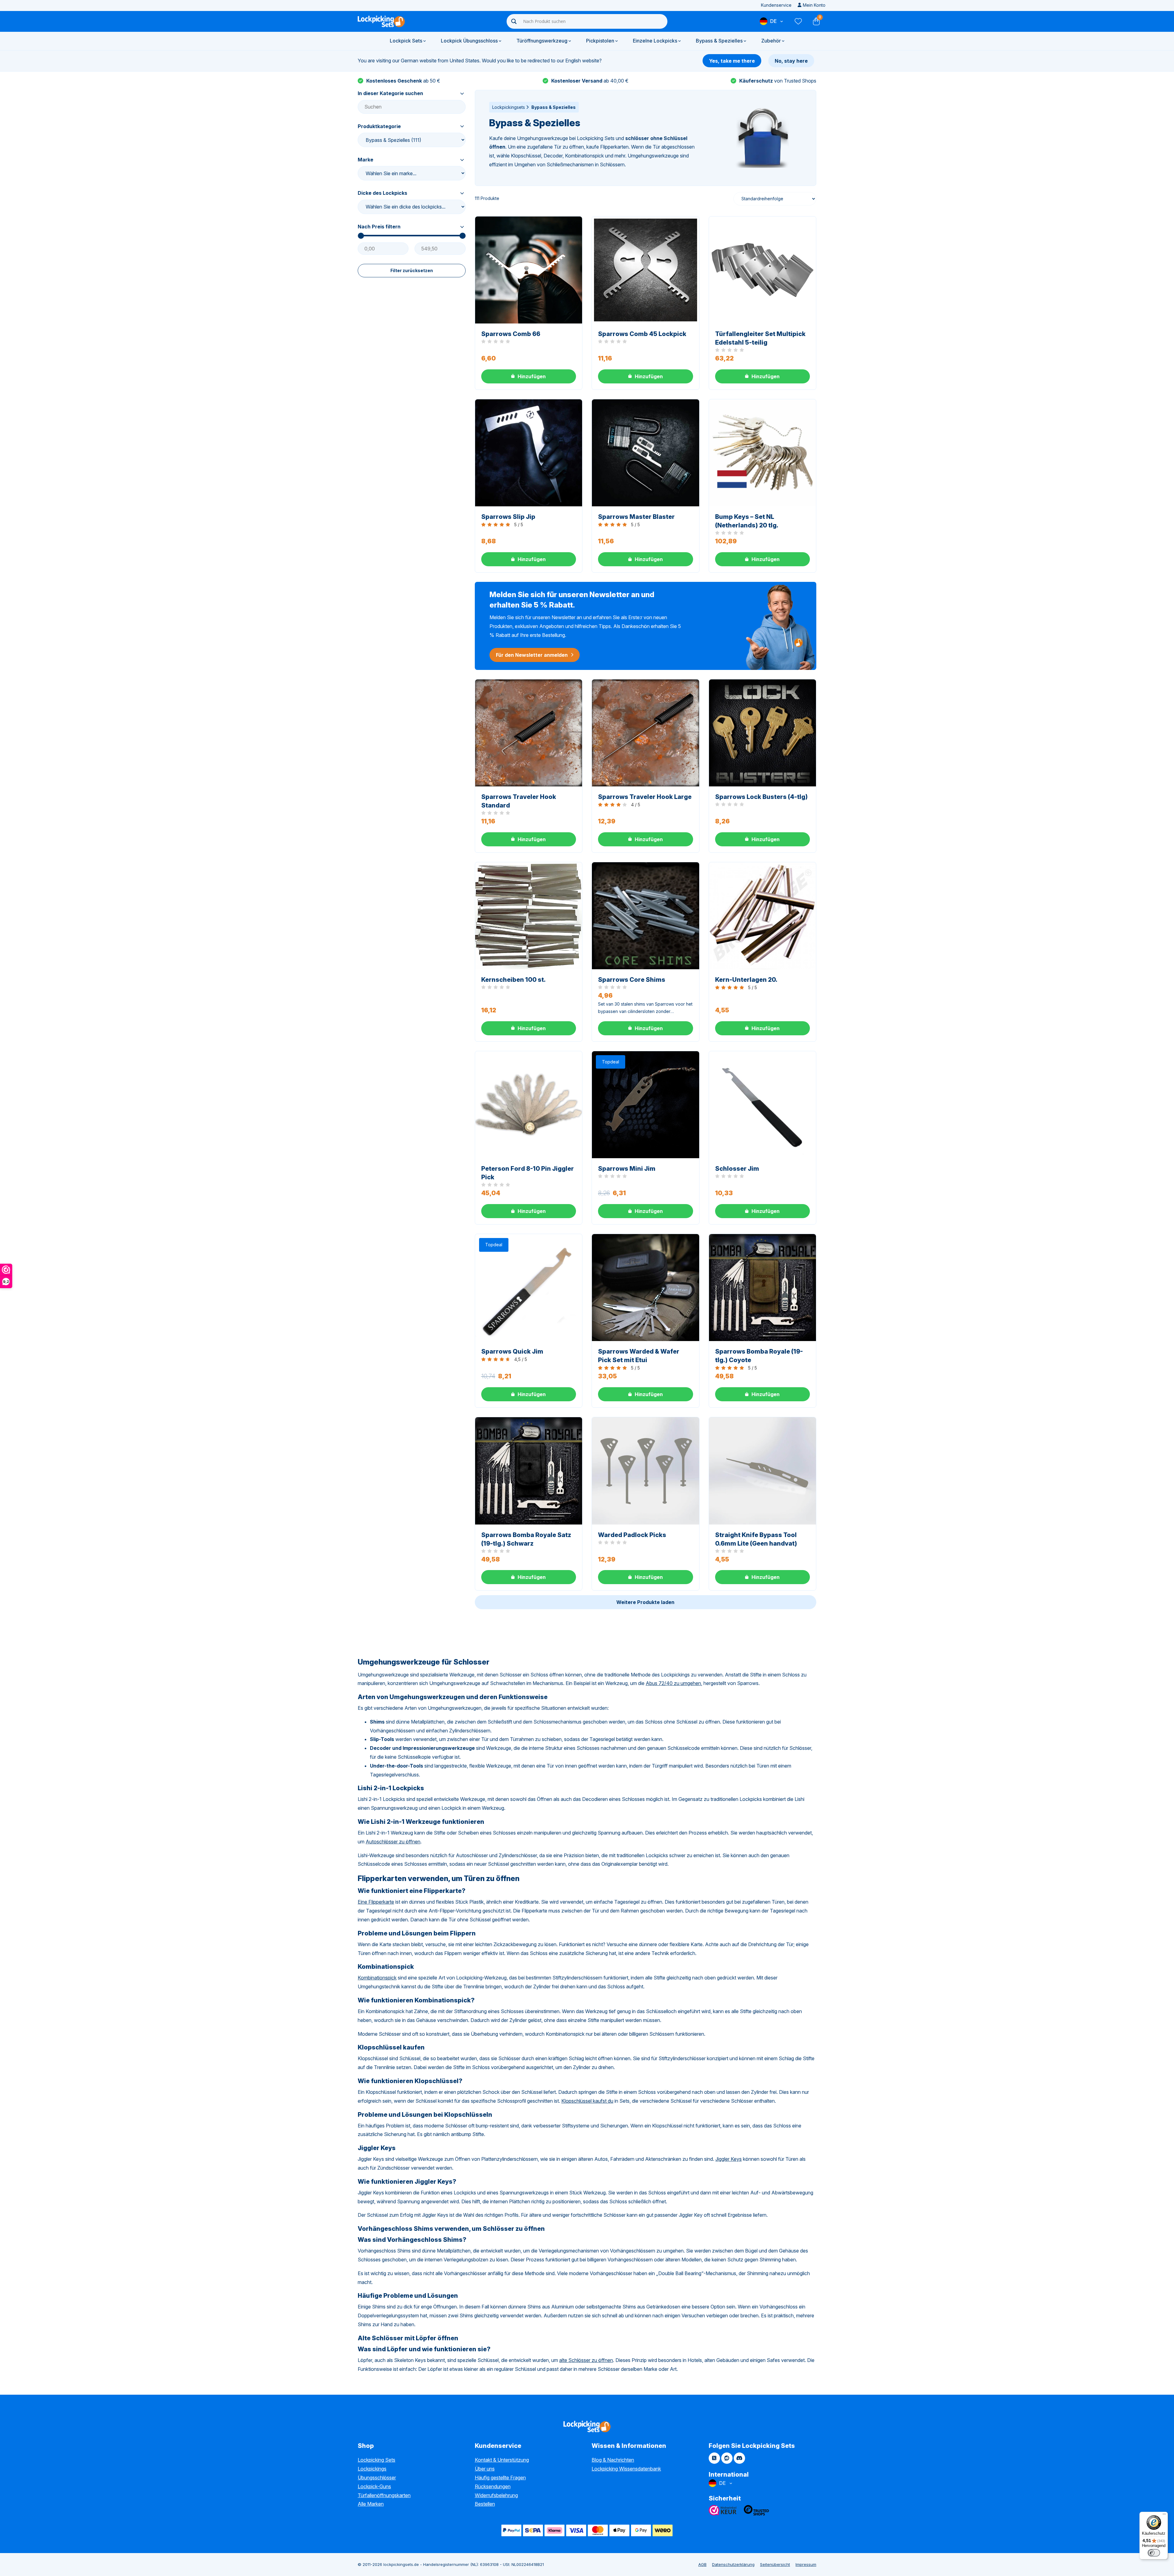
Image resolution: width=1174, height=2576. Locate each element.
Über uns (485, 2469)
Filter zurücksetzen (412, 270)
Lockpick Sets (406, 41)
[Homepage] (381, 21)
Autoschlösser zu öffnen (393, 1842)
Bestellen (485, 2504)
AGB (702, 2564)
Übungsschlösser (377, 2478)
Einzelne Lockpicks (655, 41)
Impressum (806, 2564)
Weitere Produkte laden (645, 1602)
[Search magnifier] (514, 21)
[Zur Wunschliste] (798, 21)
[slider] (361, 236)
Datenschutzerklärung (733, 2564)
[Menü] (1164, 2515)
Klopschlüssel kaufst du (587, 2101)
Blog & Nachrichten (613, 2460)
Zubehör (771, 41)
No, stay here (791, 61)
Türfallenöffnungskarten (384, 2495)
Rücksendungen (493, 2486)
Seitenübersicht (775, 2564)
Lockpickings (372, 2469)
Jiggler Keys (729, 2159)
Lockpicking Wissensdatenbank (626, 2469)
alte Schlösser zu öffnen (586, 2360)
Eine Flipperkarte (376, 1902)
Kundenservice (776, 5)
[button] (529, 376)
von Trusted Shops (778, 81)
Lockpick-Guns (374, 2486)
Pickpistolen (600, 41)
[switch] (1154, 2553)
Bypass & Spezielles (719, 41)
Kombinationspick (377, 1978)
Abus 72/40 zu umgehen (673, 1683)
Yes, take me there (732, 61)
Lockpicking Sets (377, 2460)
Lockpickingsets (509, 107)
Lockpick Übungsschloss (469, 41)
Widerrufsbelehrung (496, 2495)
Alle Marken (371, 2504)
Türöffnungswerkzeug (542, 41)
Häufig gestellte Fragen (500, 2478)
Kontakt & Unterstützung (502, 2460)
